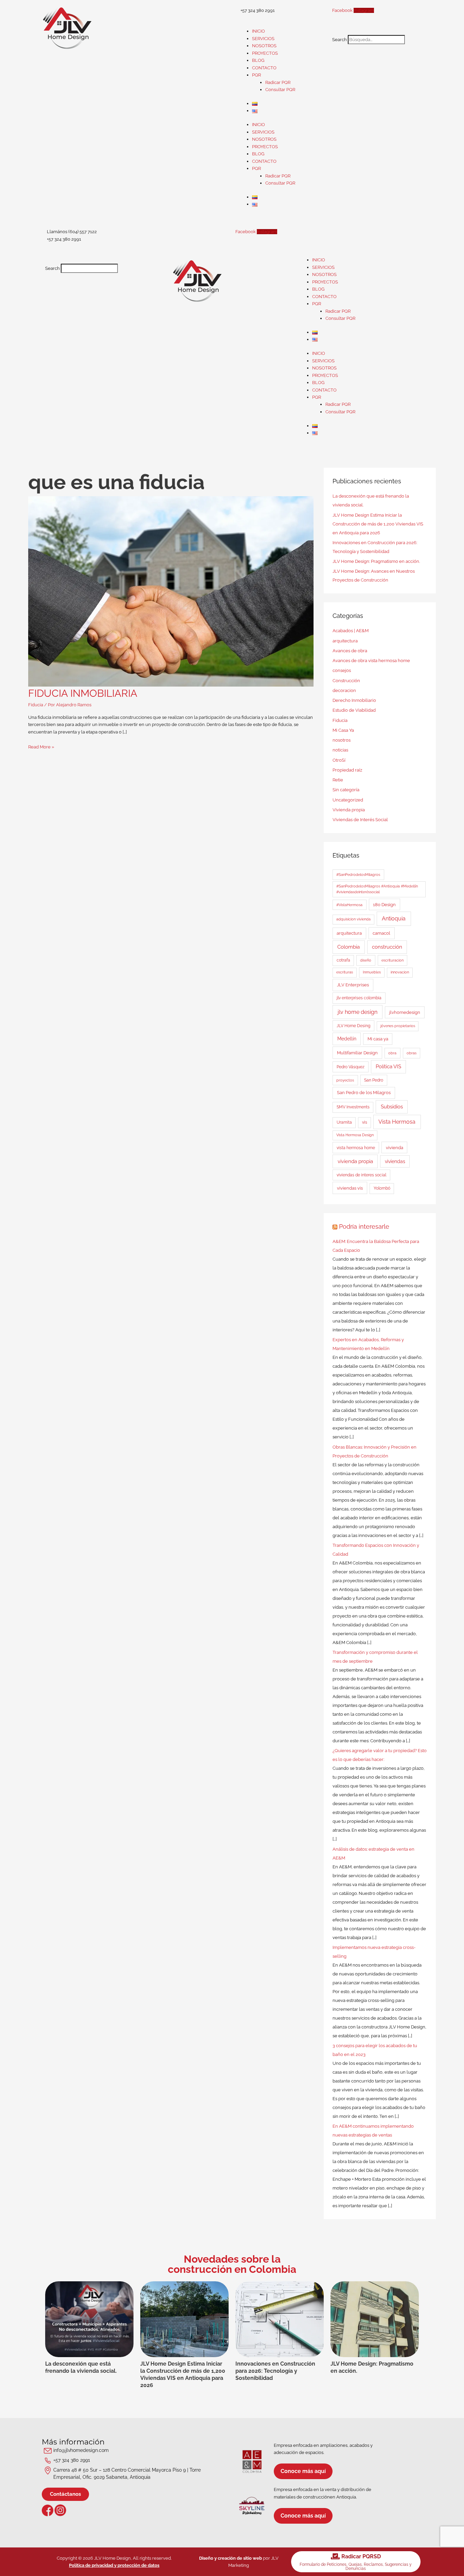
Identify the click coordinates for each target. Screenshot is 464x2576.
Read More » (41, 747)
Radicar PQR (278, 82)
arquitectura (345, 641)
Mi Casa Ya (343, 730)
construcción (387, 947)
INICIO (258, 31)
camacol (381, 933)
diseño (366, 960)
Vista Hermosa (397, 1122)
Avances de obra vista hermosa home (371, 661)
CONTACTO (264, 68)
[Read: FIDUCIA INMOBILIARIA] (171, 591)
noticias (340, 750)
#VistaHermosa (349, 905)
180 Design (384, 905)
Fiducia (36, 705)
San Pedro (374, 1080)
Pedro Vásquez (351, 1067)
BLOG (258, 60)
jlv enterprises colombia (359, 998)
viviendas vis (350, 1188)
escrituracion (392, 960)
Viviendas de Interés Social (360, 820)
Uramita (344, 1122)
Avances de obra (350, 651)
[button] (376, 31)
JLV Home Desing (353, 1026)
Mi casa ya (378, 1039)
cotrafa (343, 960)
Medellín (347, 1039)
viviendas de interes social (361, 1175)
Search (340, 40)
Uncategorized (348, 800)
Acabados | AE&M (351, 631)
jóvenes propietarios (398, 1026)
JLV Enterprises (353, 985)
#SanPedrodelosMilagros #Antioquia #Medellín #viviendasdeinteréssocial (377, 889)
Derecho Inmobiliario (354, 700)
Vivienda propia (349, 810)
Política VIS (388, 1066)
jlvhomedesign (405, 1012)
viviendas (395, 1161)
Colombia (349, 947)
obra (392, 1053)
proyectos (345, 1080)
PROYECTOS (265, 53)
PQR (256, 75)
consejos (342, 670)
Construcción (346, 681)
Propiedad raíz (347, 770)
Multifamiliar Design (357, 1053)
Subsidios (392, 1107)
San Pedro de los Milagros (364, 1092)
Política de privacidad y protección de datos (114, 2565)
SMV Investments (353, 1107)
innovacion (400, 972)
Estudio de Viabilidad (354, 710)
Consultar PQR (280, 90)
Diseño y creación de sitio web (230, 2558)
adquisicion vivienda (353, 919)
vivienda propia (355, 1161)
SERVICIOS (263, 39)
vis (365, 1122)
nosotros (342, 740)
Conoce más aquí (303, 2471)
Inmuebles (372, 972)
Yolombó (382, 1188)
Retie (338, 780)
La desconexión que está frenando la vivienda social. (81, 2367)
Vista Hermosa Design (355, 1135)
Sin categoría (346, 790)
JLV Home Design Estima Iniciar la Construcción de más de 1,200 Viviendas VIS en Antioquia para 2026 (378, 524)
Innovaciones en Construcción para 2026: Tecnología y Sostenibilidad (275, 2371)
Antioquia (394, 919)
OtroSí (339, 760)
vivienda (395, 1148)
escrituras (345, 972)
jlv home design (358, 1012)
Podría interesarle (364, 1226)
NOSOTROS (264, 46)
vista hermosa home (356, 1148)
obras (412, 1053)
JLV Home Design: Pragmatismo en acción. (376, 561)
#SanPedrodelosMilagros (358, 875)
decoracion (344, 690)
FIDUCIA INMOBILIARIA (83, 693)
